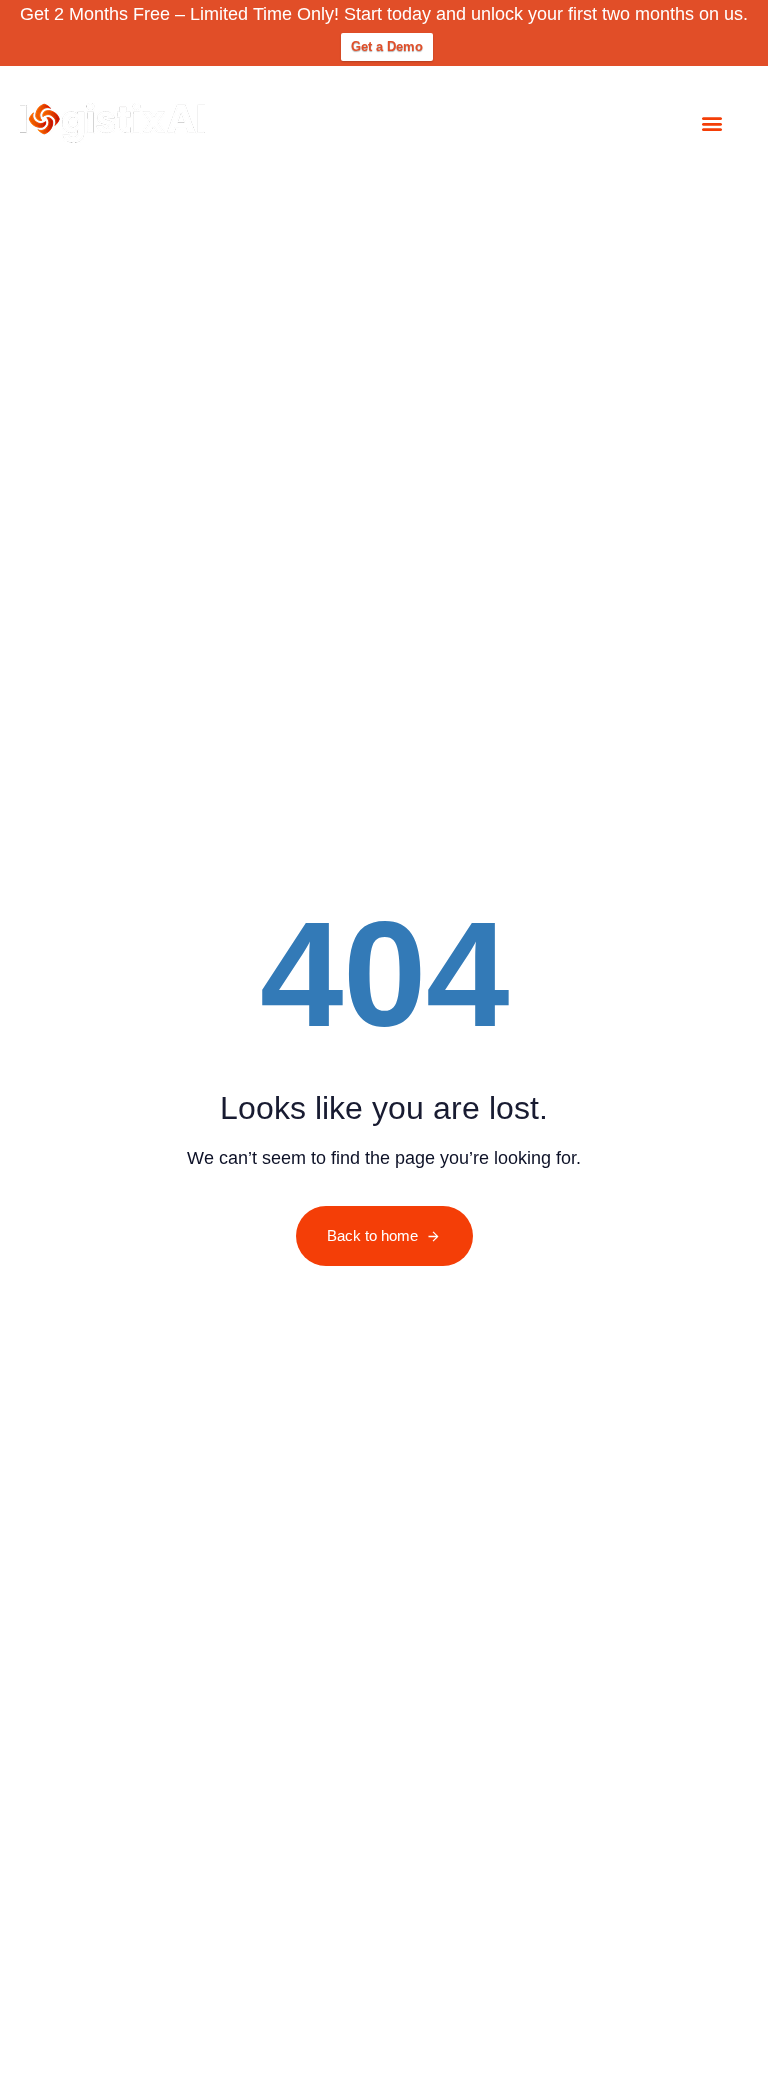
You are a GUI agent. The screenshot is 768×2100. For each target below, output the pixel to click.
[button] (711, 122)
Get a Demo (387, 46)
